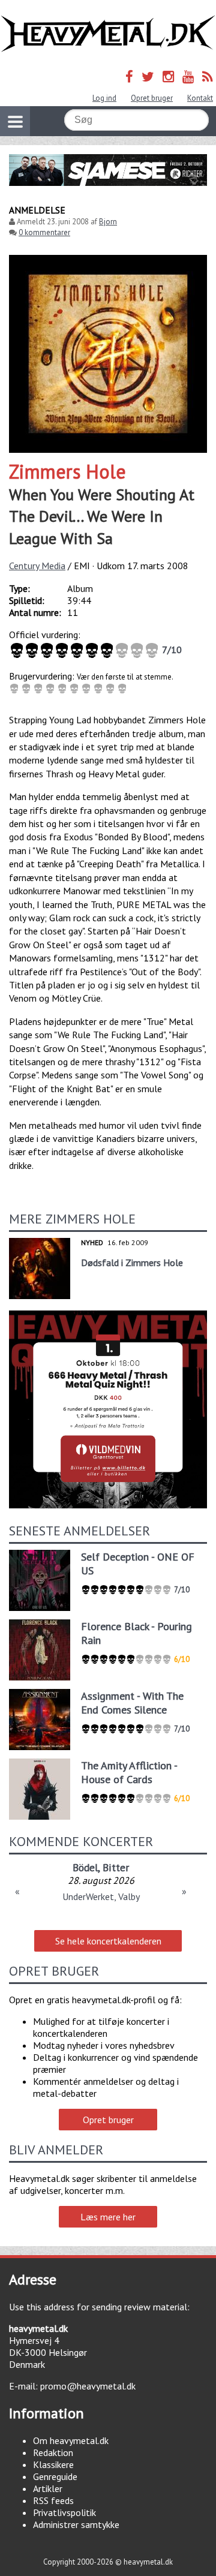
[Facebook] (129, 76)
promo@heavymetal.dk (88, 2386)
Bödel (85, 1867)
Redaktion (53, 2452)
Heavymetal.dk (108, 34)
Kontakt (200, 98)
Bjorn (108, 222)
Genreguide (55, 2476)
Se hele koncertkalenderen (108, 1941)
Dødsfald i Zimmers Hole (132, 1263)
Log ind (104, 98)
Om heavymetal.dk (71, 2440)
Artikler (48, 2488)
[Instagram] (168, 76)
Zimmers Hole (67, 471)
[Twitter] (148, 76)
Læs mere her (108, 2217)
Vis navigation (15, 121)
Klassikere (53, 2464)
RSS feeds (53, 2500)
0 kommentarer (44, 232)
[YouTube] (188, 76)
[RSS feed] (208, 76)
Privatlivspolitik (64, 2512)
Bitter (116, 1867)
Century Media (37, 566)
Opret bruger (152, 98)
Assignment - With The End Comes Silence (132, 1703)
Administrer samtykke (76, 2524)
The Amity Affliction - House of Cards (129, 1772)
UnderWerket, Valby (101, 1896)
